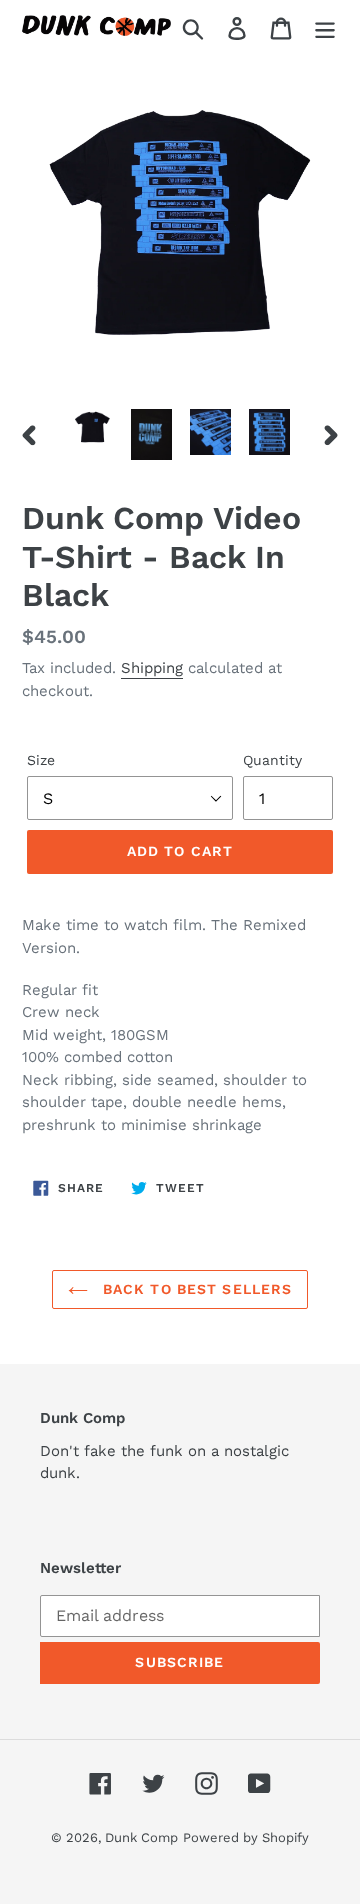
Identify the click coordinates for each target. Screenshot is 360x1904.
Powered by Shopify (246, 1837)
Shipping (152, 668)
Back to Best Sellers (195, 1289)
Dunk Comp (141, 1837)
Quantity (272, 760)
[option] (92, 427)
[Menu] (325, 27)
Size (41, 760)
